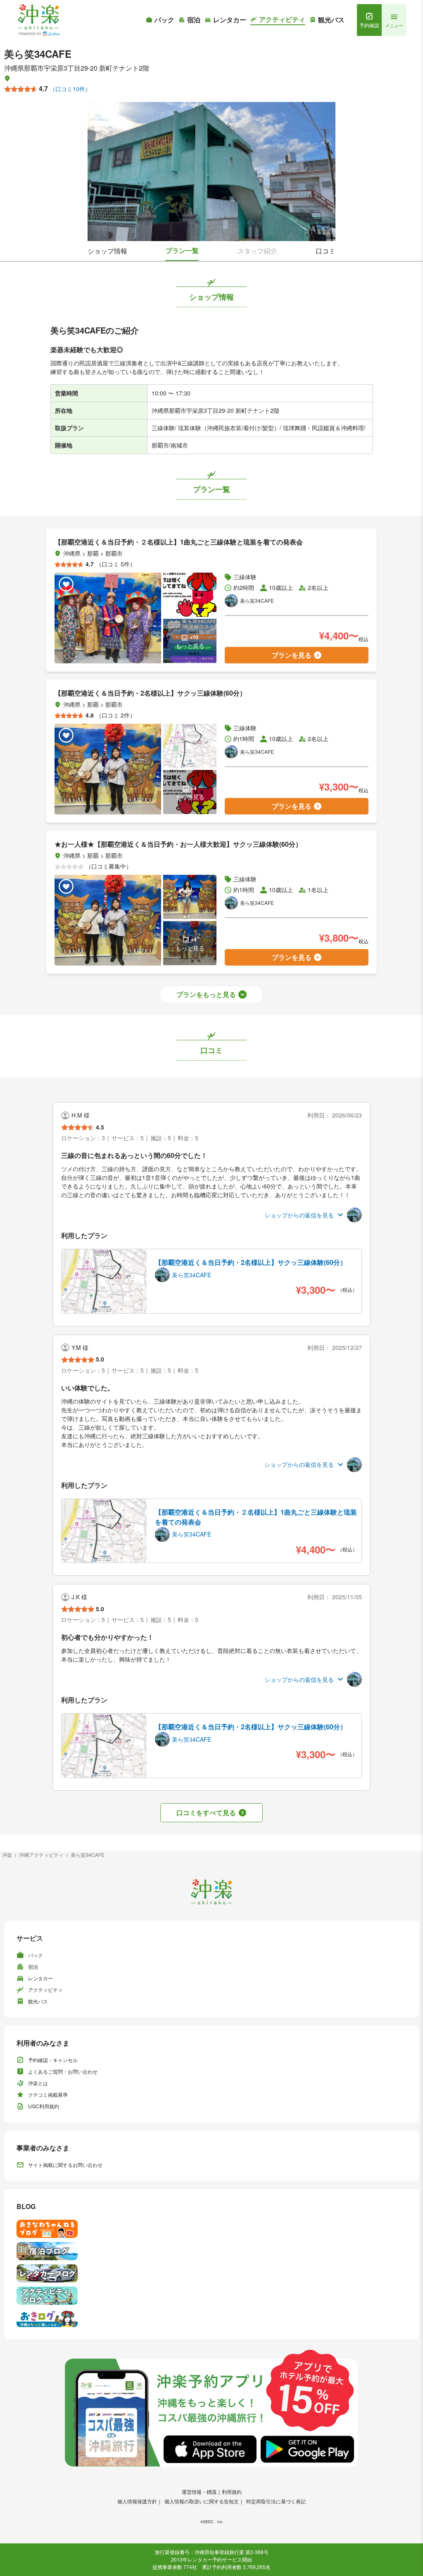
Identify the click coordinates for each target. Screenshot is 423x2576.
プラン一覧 (182, 250)
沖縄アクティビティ (41, 1855)
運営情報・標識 (199, 2492)
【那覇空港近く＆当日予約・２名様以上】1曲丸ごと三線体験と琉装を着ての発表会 (256, 1517)
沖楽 (7, 1855)
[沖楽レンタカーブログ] (211, 2273)
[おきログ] (211, 2318)
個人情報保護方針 (137, 2501)
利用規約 (232, 2492)
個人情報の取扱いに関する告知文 (202, 2501)
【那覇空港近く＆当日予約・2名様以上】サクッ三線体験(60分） (251, 1262)
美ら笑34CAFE (88, 1855)
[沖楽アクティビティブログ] (211, 2296)
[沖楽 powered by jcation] (38, 20)
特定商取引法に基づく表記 (276, 2501)
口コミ (326, 251)
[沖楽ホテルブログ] (211, 2251)
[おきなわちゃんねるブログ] (211, 2229)
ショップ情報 (107, 251)
